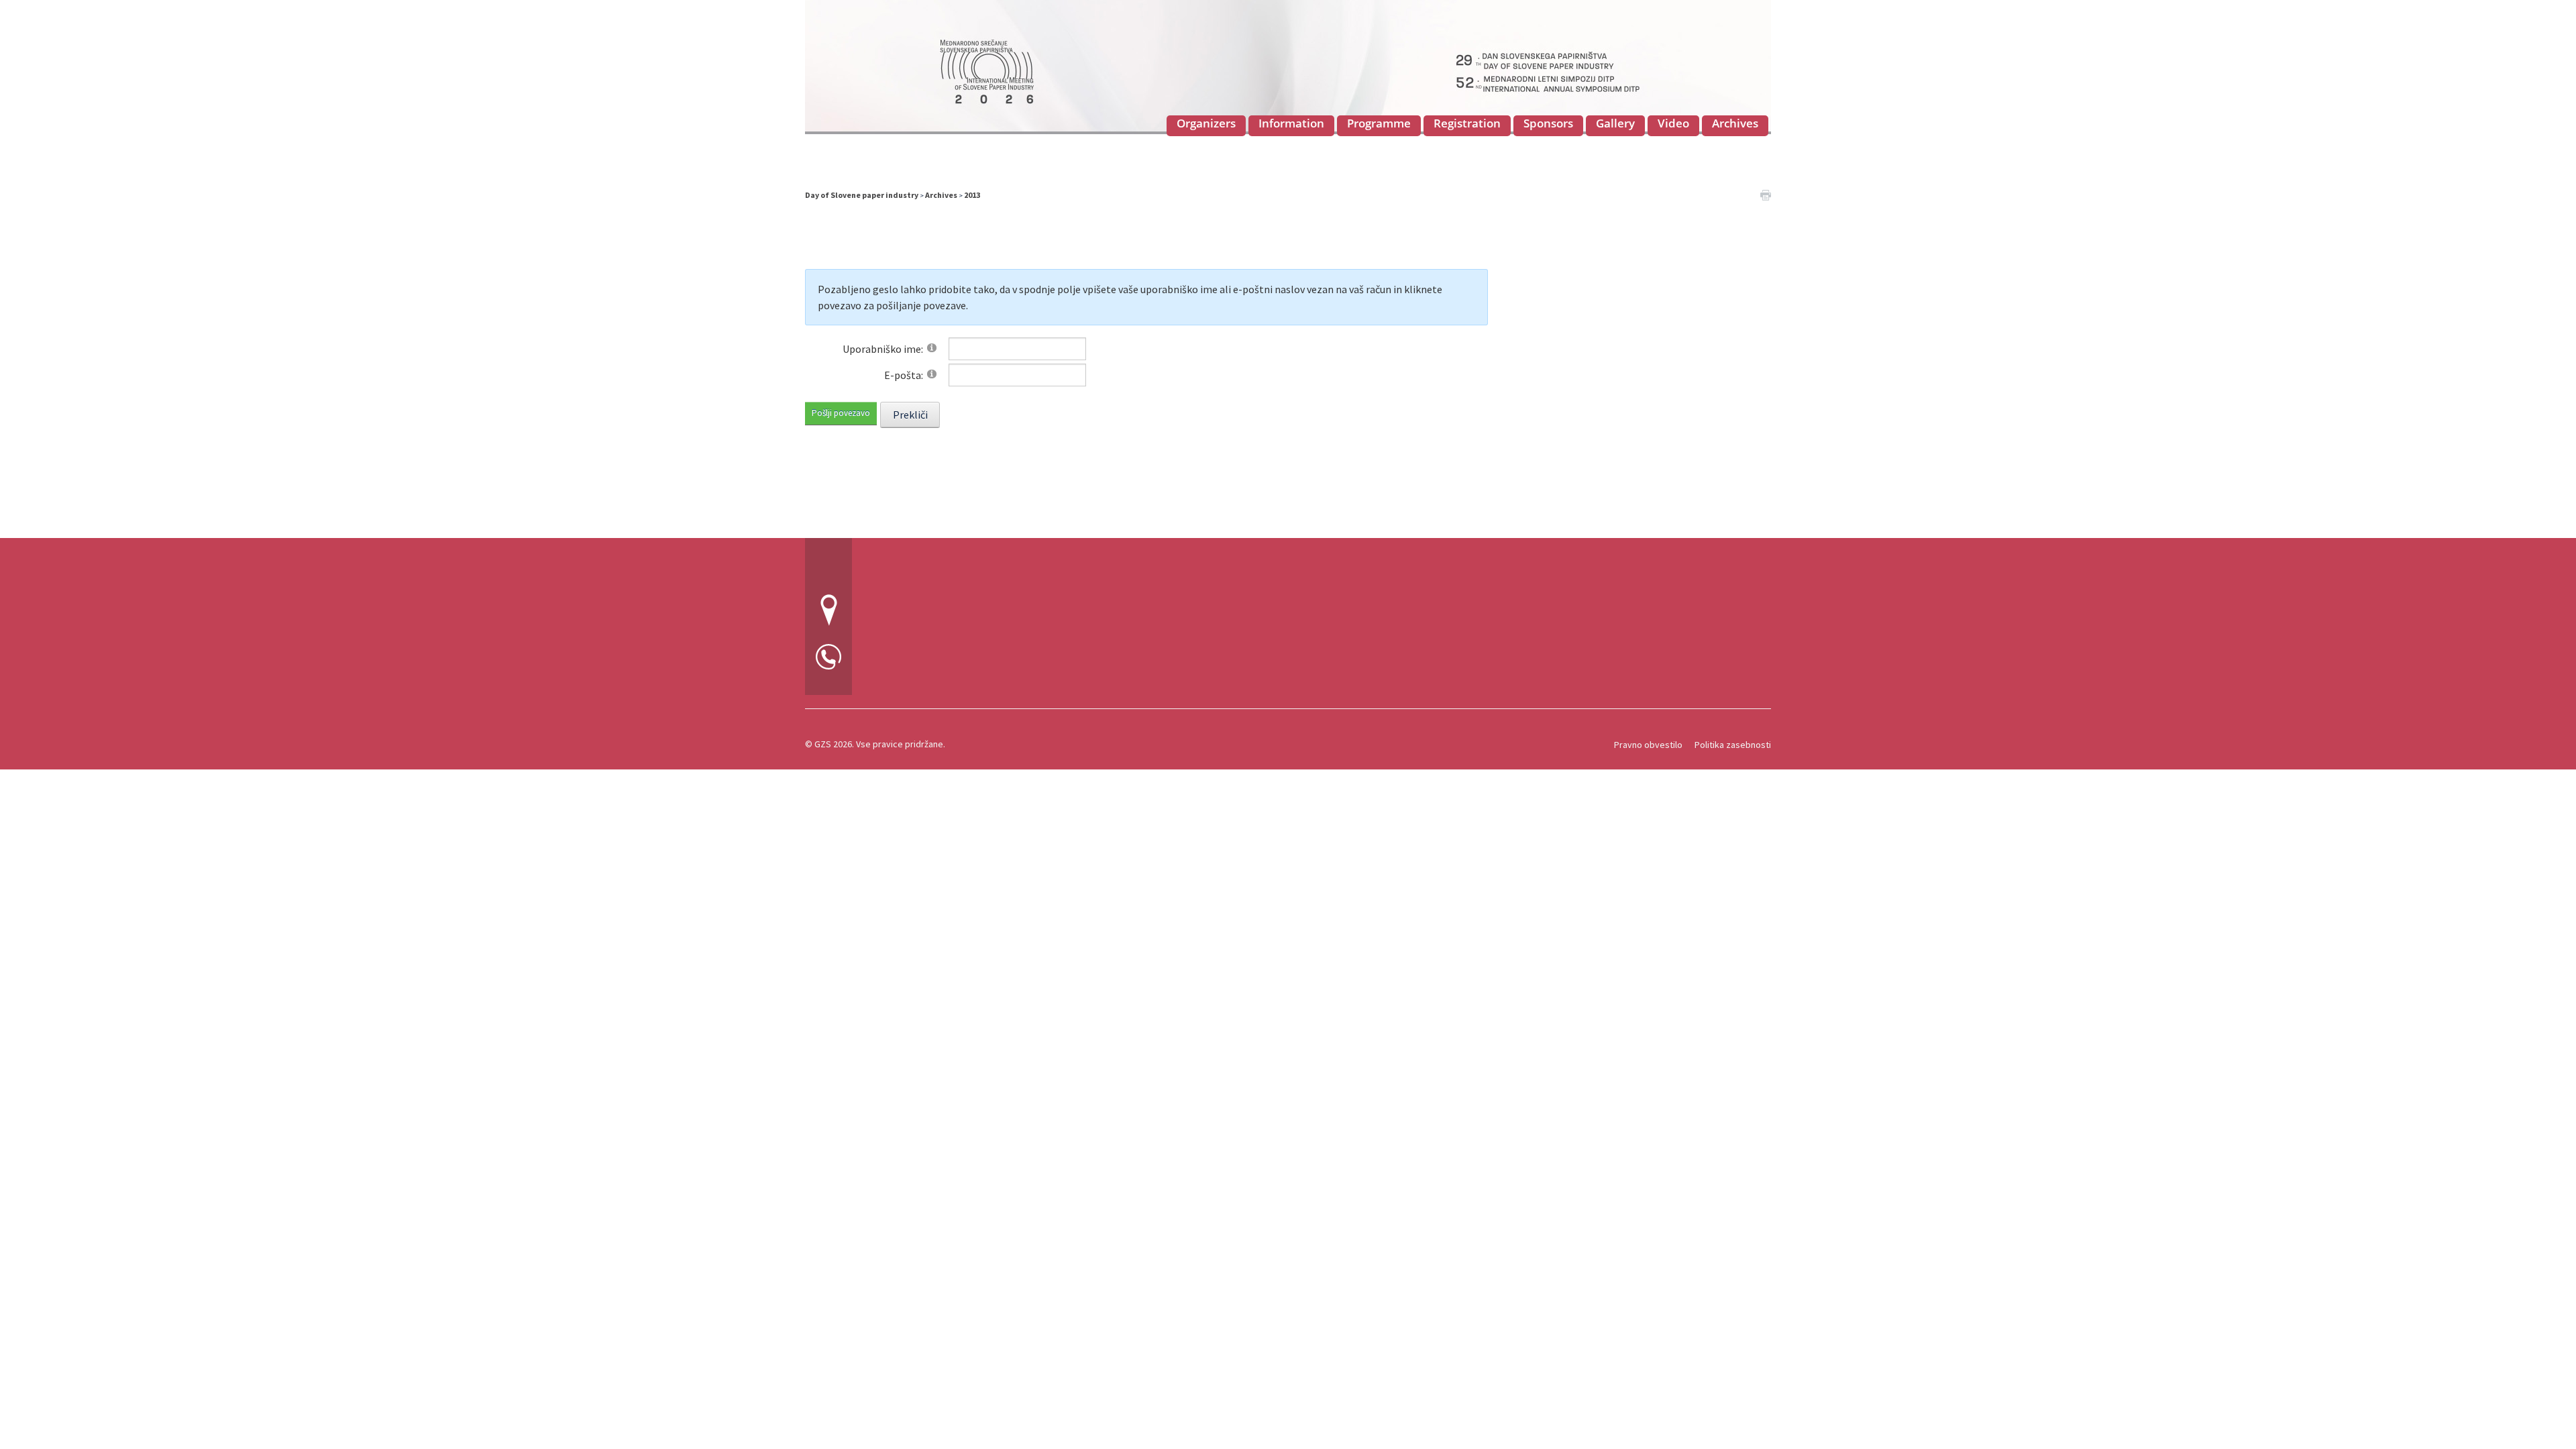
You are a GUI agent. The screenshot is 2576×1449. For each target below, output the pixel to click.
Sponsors (1548, 123)
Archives (1735, 123)
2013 (972, 195)
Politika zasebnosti (1733, 745)
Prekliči (910, 415)
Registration (1467, 123)
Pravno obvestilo (1648, 745)
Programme (1379, 123)
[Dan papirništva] (1288, 65)
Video (1673, 123)
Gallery (1615, 123)
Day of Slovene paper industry (862, 195)
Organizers (1206, 123)
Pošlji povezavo (841, 413)
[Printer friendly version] (1766, 194)
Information (1291, 123)
